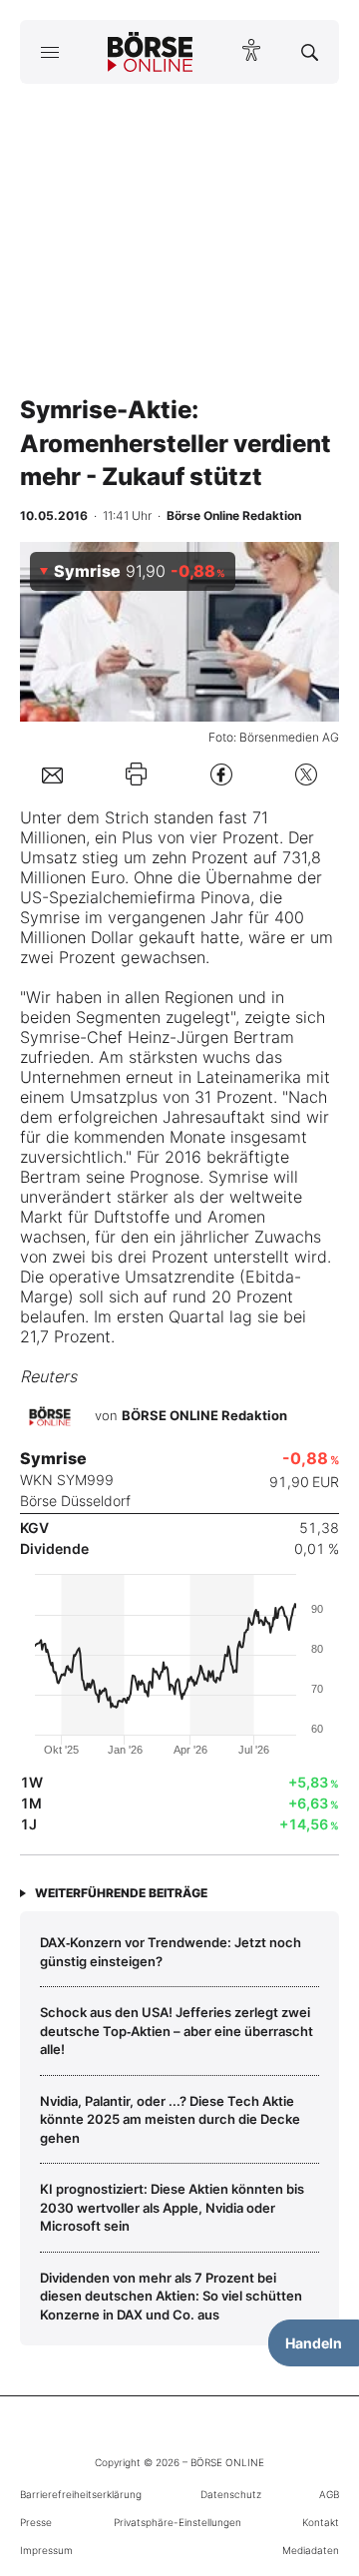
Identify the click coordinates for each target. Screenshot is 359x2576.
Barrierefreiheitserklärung (81, 2494)
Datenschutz (231, 2494)
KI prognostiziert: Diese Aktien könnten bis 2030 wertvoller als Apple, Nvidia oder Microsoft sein (172, 2207)
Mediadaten (311, 2550)
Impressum (46, 2550)
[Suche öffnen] (310, 52)
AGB (329, 2494)
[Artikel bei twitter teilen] (306, 774)
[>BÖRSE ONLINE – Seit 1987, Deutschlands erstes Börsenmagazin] (151, 52)
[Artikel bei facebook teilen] (221, 774)
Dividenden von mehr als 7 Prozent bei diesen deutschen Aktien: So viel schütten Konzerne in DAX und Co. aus (171, 2296)
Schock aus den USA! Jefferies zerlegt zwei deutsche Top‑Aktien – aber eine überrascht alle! (177, 2031)
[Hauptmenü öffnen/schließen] (49, 52)
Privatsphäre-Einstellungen (178, 2522)
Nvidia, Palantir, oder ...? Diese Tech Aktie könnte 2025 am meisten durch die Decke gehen (170, 2119)
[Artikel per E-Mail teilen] (52, 773)
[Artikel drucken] (136, 774)
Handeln (314, 2343)
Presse (36, 2522)
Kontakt (321, 2522)
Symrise (50, 917)
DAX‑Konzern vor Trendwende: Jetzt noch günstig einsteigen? (171, 1951)
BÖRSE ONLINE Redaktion (204, 1415)
